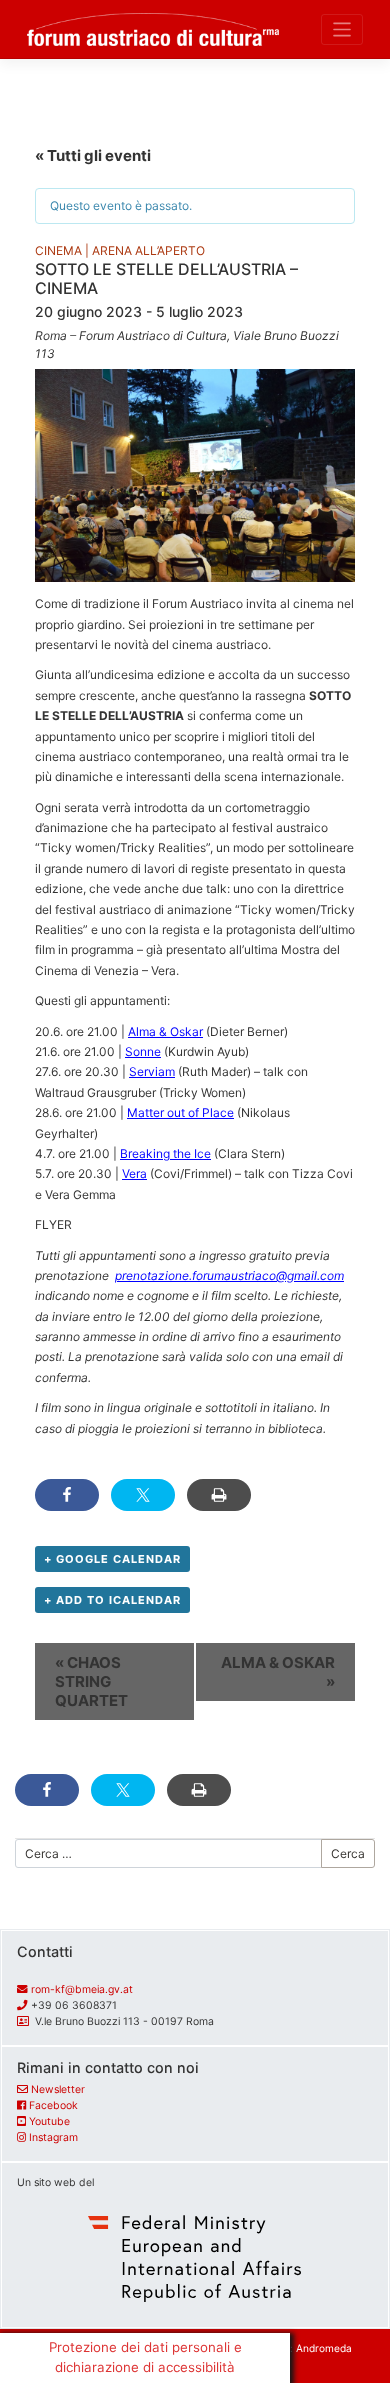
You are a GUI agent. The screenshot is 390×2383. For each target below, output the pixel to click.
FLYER (53, 1224)
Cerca (348, 1853)
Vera (134, 1173)
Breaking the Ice (165, 1153)
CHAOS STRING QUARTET (91, 1681)
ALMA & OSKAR (278, 1672)
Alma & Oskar (165, 1031)
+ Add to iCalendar (112, 1600)
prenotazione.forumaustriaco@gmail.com (229, 1275)
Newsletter (58, 2089)
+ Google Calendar (112, 1559)
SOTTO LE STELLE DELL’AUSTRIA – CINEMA (166, 278)
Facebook (53, 2105)
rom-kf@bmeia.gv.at (82, 1989)
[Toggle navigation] (342, 29)
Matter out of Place (180, 1112)
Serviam (152, 1071)
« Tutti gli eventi (93, 155)
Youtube (49, 2121)
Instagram (53, 2137)
